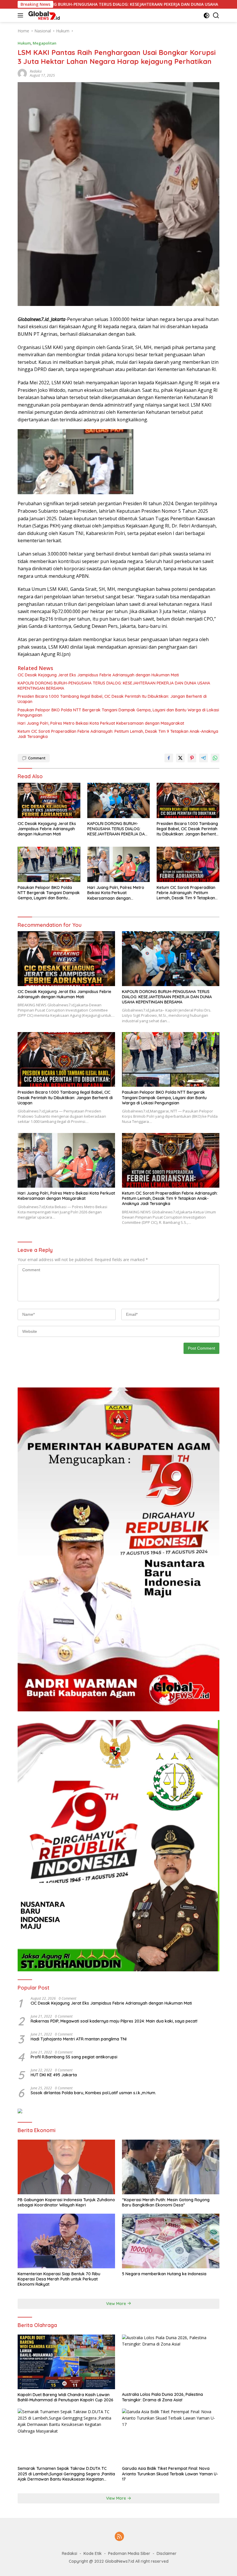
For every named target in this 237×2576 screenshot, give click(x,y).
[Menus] (22, 15)
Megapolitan (45, 43)
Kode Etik (93, 2553)
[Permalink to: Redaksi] (22, 73)
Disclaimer (167, 2553)
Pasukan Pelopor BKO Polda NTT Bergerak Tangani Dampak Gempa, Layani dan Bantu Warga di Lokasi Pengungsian (118, 713)
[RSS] (119, 2537)
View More (117, 2304)
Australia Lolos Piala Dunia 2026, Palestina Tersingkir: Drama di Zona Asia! (162, 2397)
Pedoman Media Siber (129, 2553)
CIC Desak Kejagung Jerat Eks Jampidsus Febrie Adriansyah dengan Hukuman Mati (98, 675)
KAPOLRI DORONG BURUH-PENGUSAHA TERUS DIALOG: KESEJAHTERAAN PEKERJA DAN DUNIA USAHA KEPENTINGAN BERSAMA (114, 686)
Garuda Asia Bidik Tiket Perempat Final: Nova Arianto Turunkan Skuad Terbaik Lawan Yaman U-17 (170, 2474)
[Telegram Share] (203, 758)
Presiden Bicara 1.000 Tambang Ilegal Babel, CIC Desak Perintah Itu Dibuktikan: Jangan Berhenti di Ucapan (112, 699)
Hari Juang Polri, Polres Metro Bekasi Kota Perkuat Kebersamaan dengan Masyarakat (101, 723)
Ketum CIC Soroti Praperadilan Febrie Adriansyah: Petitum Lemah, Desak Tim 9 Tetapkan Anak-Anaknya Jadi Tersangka (118, 734)
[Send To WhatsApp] (215, 758)
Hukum (24, 43)
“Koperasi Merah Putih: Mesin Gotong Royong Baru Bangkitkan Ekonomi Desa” (166, 2202)
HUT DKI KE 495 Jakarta (54, 2075)
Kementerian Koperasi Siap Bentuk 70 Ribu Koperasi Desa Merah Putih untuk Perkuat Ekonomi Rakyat (59, 2279)
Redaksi (36, 71)
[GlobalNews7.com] (44, 15)
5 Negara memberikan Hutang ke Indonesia (164, 2274)
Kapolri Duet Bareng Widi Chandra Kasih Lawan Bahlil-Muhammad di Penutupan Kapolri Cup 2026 (65, 2397)
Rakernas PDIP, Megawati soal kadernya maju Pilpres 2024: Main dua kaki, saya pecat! (114, 2021)
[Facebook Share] (169, 758)
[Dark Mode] (207, 15)
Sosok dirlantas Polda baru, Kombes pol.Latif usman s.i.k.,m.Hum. (93, 2093)
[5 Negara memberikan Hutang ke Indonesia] (171, 2241)
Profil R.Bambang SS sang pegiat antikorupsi (74, 2057)
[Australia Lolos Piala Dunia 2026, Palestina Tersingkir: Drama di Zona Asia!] (171, 2362)
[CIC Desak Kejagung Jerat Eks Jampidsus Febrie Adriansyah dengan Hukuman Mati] (49, 800)
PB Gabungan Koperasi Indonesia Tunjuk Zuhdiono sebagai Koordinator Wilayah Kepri (66, 2202)
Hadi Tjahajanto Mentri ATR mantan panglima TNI (79, 2039)
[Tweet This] (180, 758)
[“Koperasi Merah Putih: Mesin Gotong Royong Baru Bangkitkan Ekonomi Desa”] (171, 2167)
